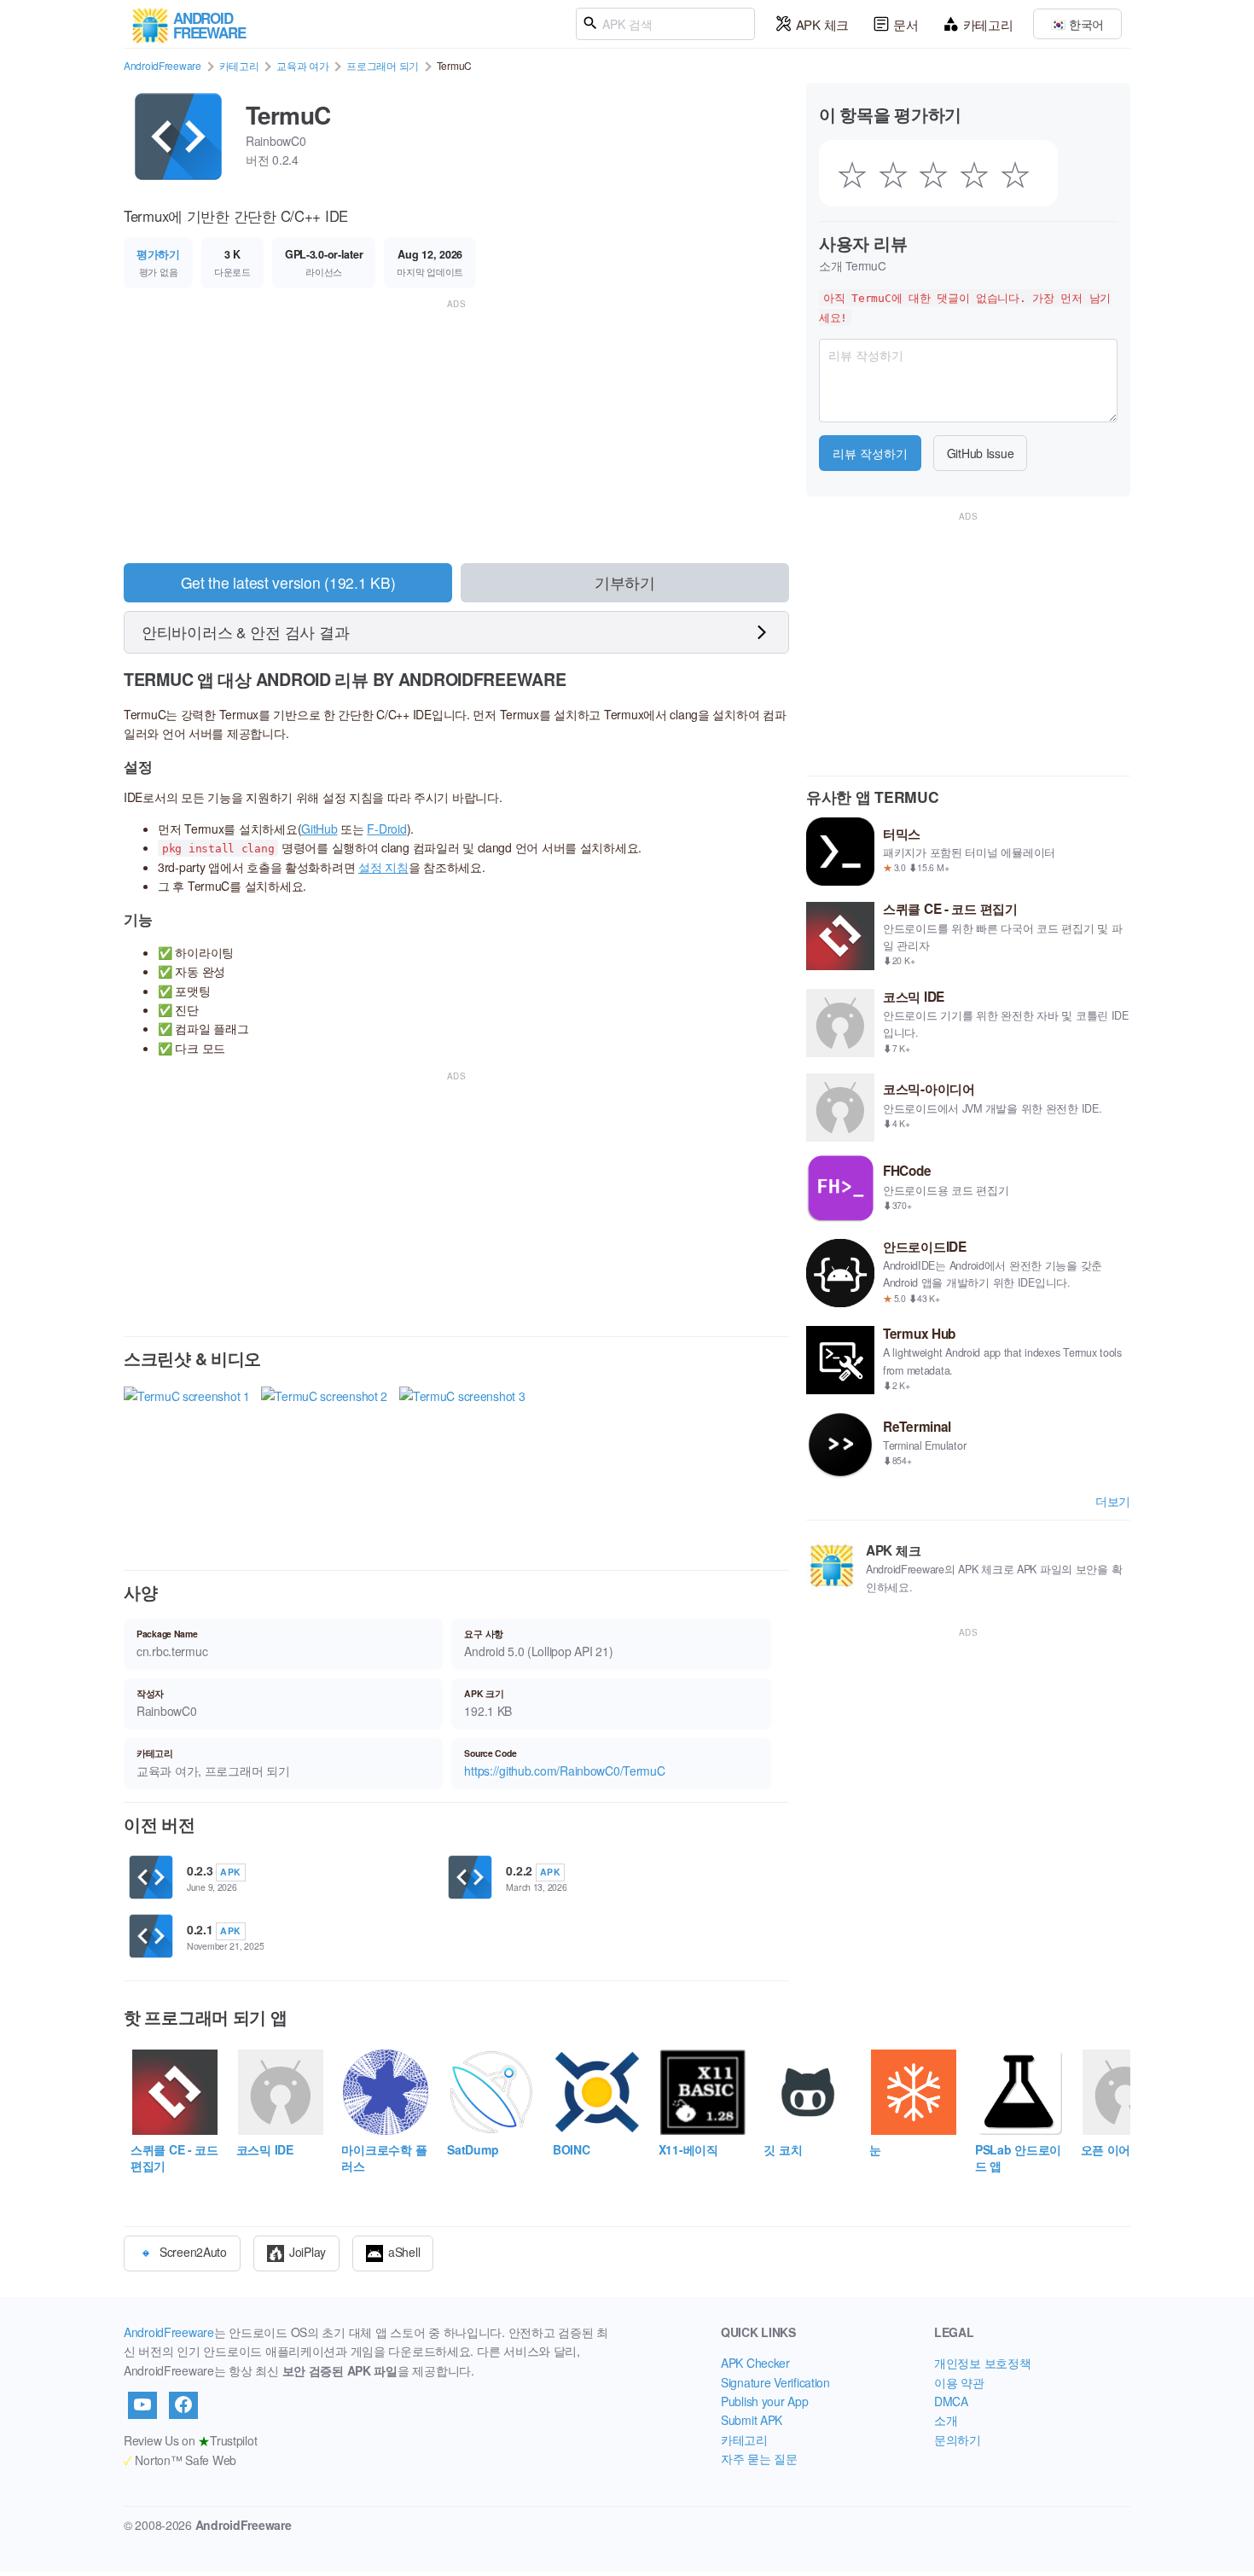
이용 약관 (959, 2382)
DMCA (951, 2401)
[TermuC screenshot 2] (324, 1463)
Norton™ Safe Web (180, 2460)
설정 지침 (383, 867)
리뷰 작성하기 (870, 453)
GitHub (319, 829)
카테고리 (988, 24)
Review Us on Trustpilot (190, 2440)
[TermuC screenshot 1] (187, 1463)
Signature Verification (775, 2382)
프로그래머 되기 (383, 65)
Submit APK (752, 2420)
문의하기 (958, 2439)
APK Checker (755, 2363)
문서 (906, 24)
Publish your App (765, 2401)
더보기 (1113, 1501)
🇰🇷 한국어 (1077, 24)
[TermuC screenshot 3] (462, 1463)
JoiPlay (308, 2252)
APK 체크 (822, 24)
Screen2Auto (193, 2252)
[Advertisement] (456, 432)
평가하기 (158, 254)
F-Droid (386, 829)
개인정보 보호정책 (982, 2363)
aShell (404, 2252)
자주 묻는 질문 (759, 2458)
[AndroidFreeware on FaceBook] (183, 2405)
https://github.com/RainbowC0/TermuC (564, 1771)
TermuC (288, 115)
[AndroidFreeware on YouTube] (142, 2405)
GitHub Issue (981, 453)
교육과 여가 (302, 65)
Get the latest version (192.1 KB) (288, 582)
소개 (946, 2420)
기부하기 (625, 582)
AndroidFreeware (163, 65)
